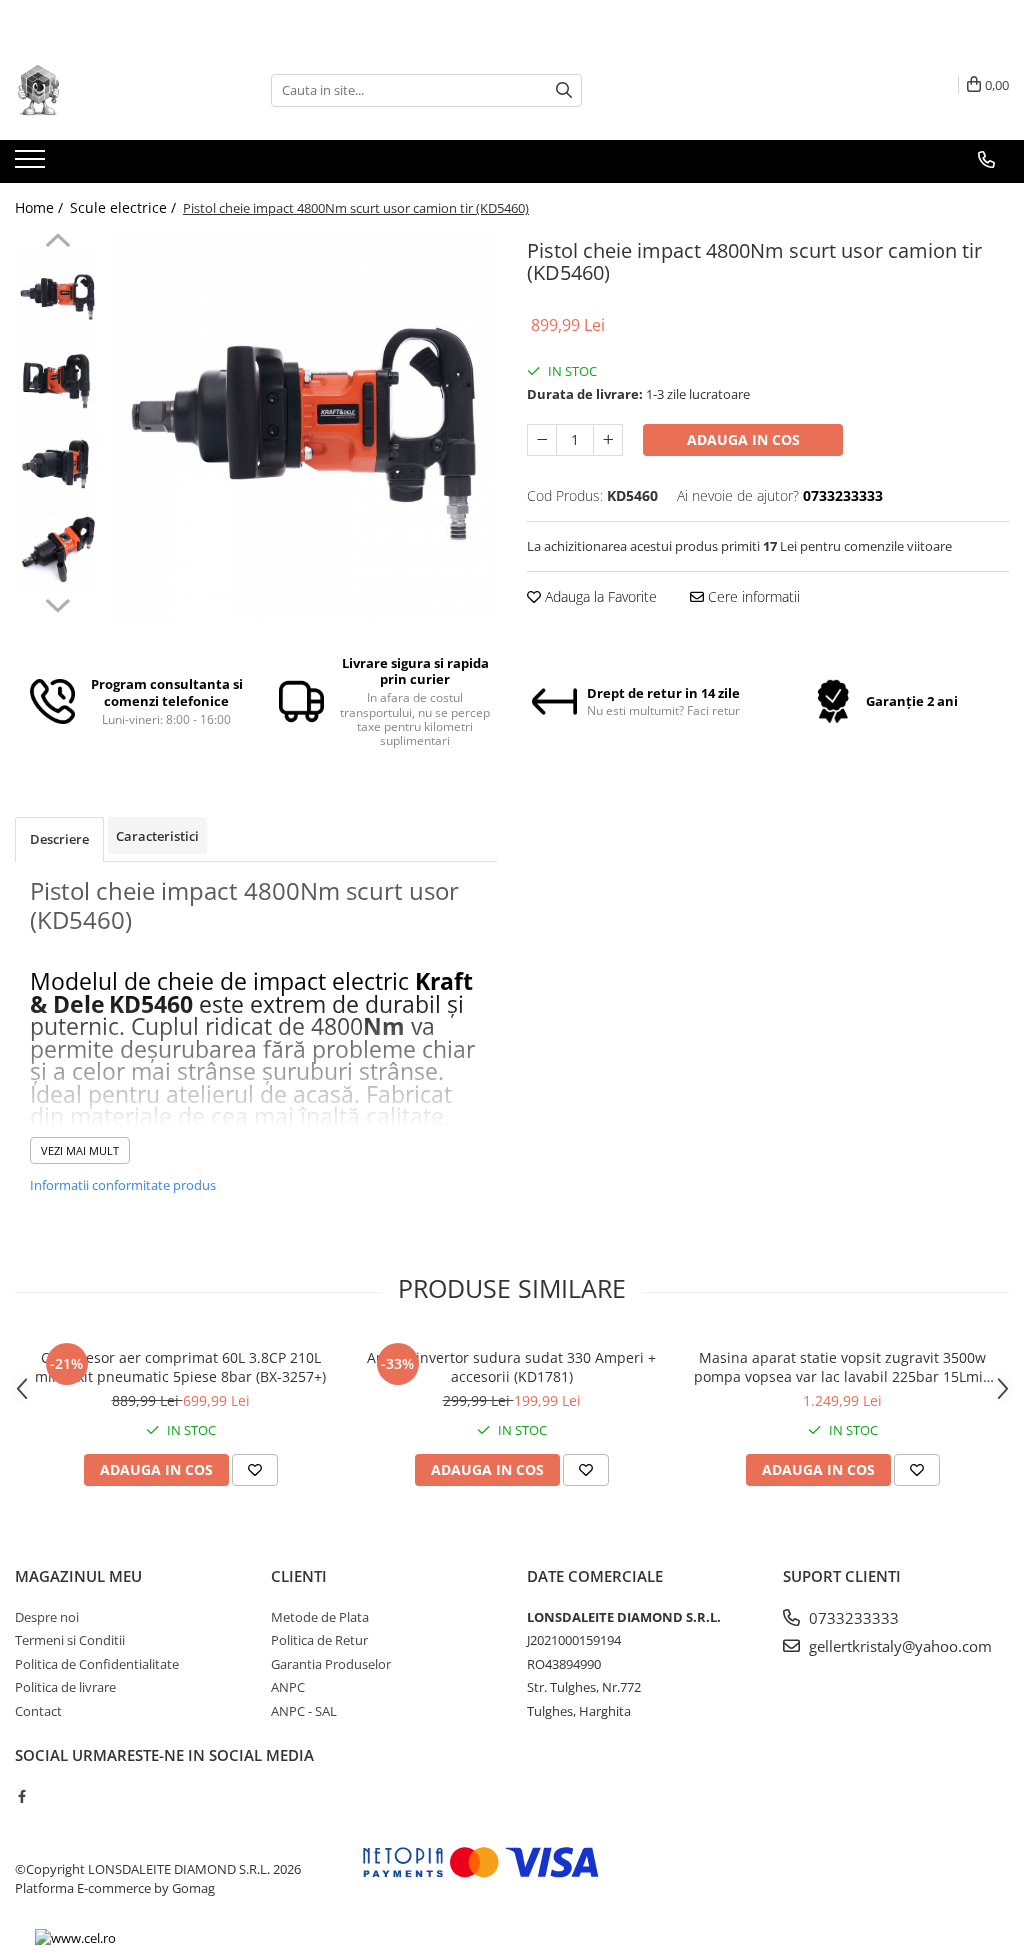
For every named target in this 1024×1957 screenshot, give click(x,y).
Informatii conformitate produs (123, 1185)
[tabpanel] (303, 426)
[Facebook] (21, 1796)
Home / (41, 207)
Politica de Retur (319, 1640)
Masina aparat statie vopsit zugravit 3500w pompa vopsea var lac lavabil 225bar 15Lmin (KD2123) (843, 1367)
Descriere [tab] (59, 839)
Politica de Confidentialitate (97, 1664)
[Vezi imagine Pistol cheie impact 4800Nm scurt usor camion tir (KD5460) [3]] (57, 550)
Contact (38, 1711)
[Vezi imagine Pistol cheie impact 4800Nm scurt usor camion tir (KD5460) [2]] (57, 465)
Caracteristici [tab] (157, 836)
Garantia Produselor (331, 1664)
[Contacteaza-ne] (986, 160)
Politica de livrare (65, 1687)
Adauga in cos (743, 439)
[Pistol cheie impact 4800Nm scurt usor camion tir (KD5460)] (303, 426)
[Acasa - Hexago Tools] (115, 90)
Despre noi (47, 1617)
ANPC (288, 1687)
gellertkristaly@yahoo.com (898, 1646)
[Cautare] (564, 90)
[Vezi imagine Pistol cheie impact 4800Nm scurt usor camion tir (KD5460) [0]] (57, 295)
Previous (57, 243)
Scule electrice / (125, 207)
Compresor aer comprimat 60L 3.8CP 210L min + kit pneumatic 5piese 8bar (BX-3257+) (180, 1367)
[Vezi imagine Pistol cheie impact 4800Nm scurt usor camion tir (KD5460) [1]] (57, 380)
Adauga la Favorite (599, 596)
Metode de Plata (320, 1617)
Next (57, 603)
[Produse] (32, 165)
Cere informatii (752, 596)
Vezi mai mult (80, 1150)
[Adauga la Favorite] (255, 1470)
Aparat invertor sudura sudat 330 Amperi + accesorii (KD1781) (511, 1367)
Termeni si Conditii (70, 1640)
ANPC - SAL (304, 1711)
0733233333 (852, 1618)
